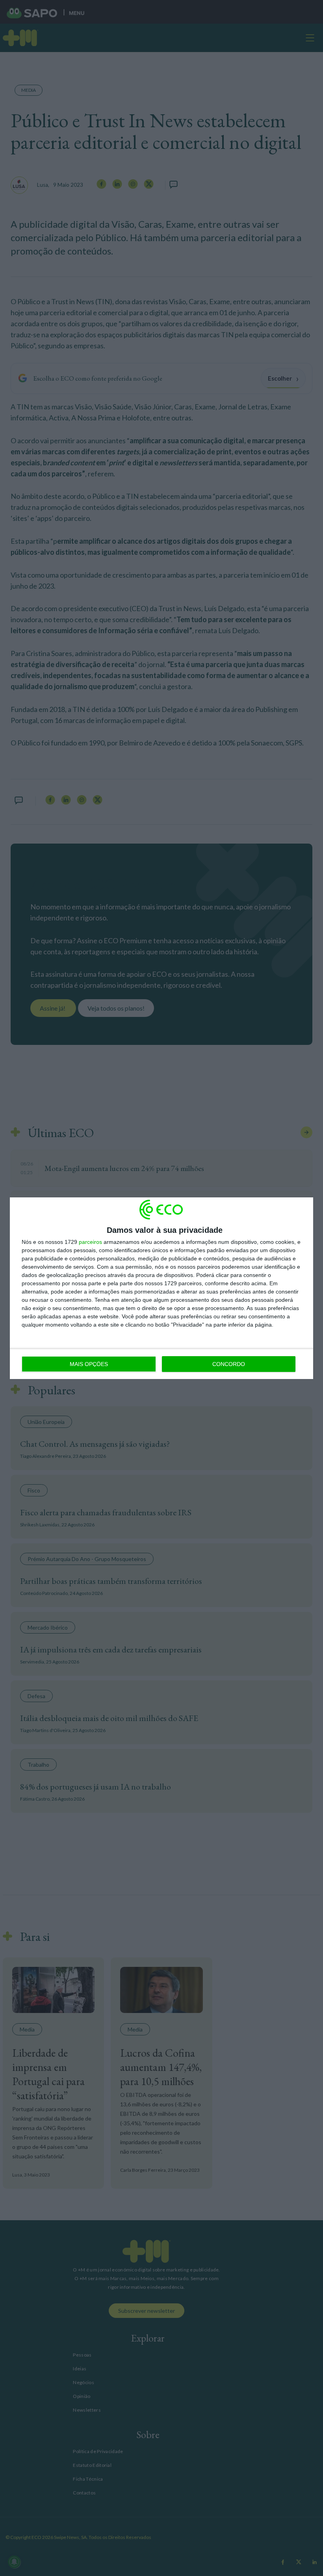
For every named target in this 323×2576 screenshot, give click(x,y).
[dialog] (161, 1288)
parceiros (90, 1242)
